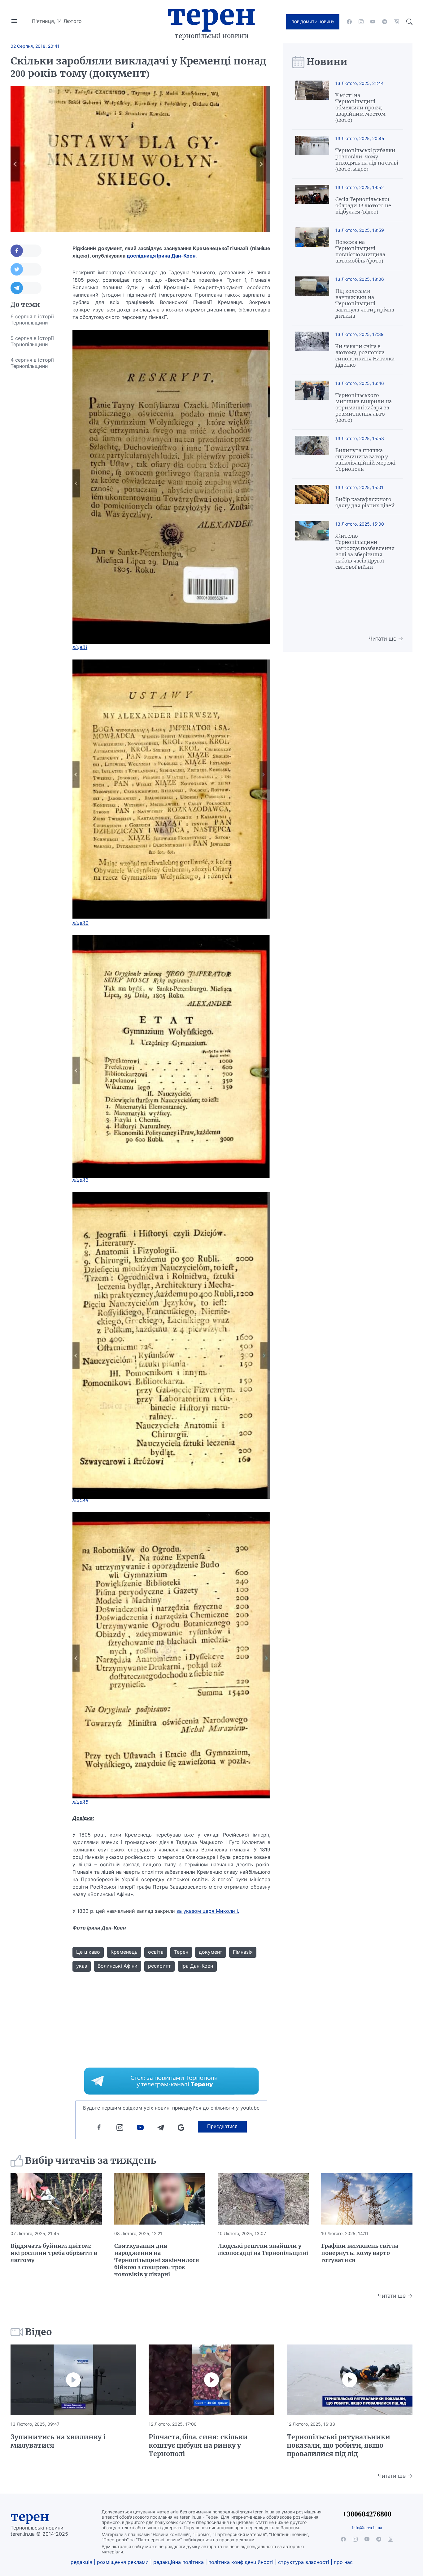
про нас (343, 2562)
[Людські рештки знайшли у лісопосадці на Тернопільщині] (263, 2199)
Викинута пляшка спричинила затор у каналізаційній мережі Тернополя (365, 460)
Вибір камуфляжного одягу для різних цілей (365, 502)
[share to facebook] (26, 251)
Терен (211, 15)
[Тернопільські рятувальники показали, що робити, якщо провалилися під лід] (350, 2380)
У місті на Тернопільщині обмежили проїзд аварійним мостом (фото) (360, 108)
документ (211, 1952)
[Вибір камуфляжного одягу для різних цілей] (312, 497)
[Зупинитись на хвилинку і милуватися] (73, 2380)
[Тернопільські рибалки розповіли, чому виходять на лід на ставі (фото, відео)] (312, 154)
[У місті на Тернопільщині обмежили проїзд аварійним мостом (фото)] (312, 102)
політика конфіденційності (241, 2562)
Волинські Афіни (118, 1966)
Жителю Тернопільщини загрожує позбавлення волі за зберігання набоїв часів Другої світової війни (365, 551)
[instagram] (361, 22)
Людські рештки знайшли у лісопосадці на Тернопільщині (263, 2249)
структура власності (304, 2562)
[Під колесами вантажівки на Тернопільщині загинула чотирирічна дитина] (312, 298)
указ (82, 1966)
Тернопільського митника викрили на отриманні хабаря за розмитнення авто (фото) (364, 408)
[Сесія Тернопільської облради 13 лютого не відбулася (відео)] (312, 200)
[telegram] (385, 22)
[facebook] (349, 22)
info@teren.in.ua (367, 2528)
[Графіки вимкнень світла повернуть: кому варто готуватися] (367, 2199)
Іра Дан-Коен (197, 1966)
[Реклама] (171, 2081)
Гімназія (243, 1952)
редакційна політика (179, 2562)
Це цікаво (88, 1952)
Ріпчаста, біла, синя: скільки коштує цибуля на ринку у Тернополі (198, 2445)
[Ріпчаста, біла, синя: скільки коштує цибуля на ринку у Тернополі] (211, 2380)
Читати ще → (386, 639)
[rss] (396, 22)
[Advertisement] (35, 467)
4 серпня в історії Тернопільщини (32, 363)
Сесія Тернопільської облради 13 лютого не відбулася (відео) (363, 205)
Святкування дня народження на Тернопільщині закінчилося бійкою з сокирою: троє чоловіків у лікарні (157, 2260)
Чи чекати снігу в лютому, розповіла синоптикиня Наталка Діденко (365, 355)
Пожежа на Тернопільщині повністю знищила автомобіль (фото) (360, 251)
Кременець (124, 1952)
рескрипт (159, 1966)
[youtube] (373, 22)
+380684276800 (367, 2514)
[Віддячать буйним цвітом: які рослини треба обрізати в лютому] (56, 2199)
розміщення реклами (123, 2562)
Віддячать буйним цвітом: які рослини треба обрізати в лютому (54, 2253)
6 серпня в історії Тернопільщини (32, 320)
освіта (156, 1952)
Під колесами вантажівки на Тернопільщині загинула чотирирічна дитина (365, 303)
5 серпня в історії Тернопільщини (32, 341)
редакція (81, 2562)
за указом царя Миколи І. (208, 1911)
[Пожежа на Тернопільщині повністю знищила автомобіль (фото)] (312, 246)
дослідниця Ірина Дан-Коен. (162, 256)
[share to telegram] (26, 288)
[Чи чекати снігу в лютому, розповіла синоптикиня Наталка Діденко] (312, 350)
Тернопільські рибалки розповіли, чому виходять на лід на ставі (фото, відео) (367, 160)
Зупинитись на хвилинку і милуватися (58, 2441)
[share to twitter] (26, 269)
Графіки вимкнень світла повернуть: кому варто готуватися (360, 2253)
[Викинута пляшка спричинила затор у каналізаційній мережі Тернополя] (312, 454)
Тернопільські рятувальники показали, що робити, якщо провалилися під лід (338, 2445)
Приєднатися (222, 2126)
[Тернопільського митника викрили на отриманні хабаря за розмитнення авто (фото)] (312, 402)
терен (30, 2517)
